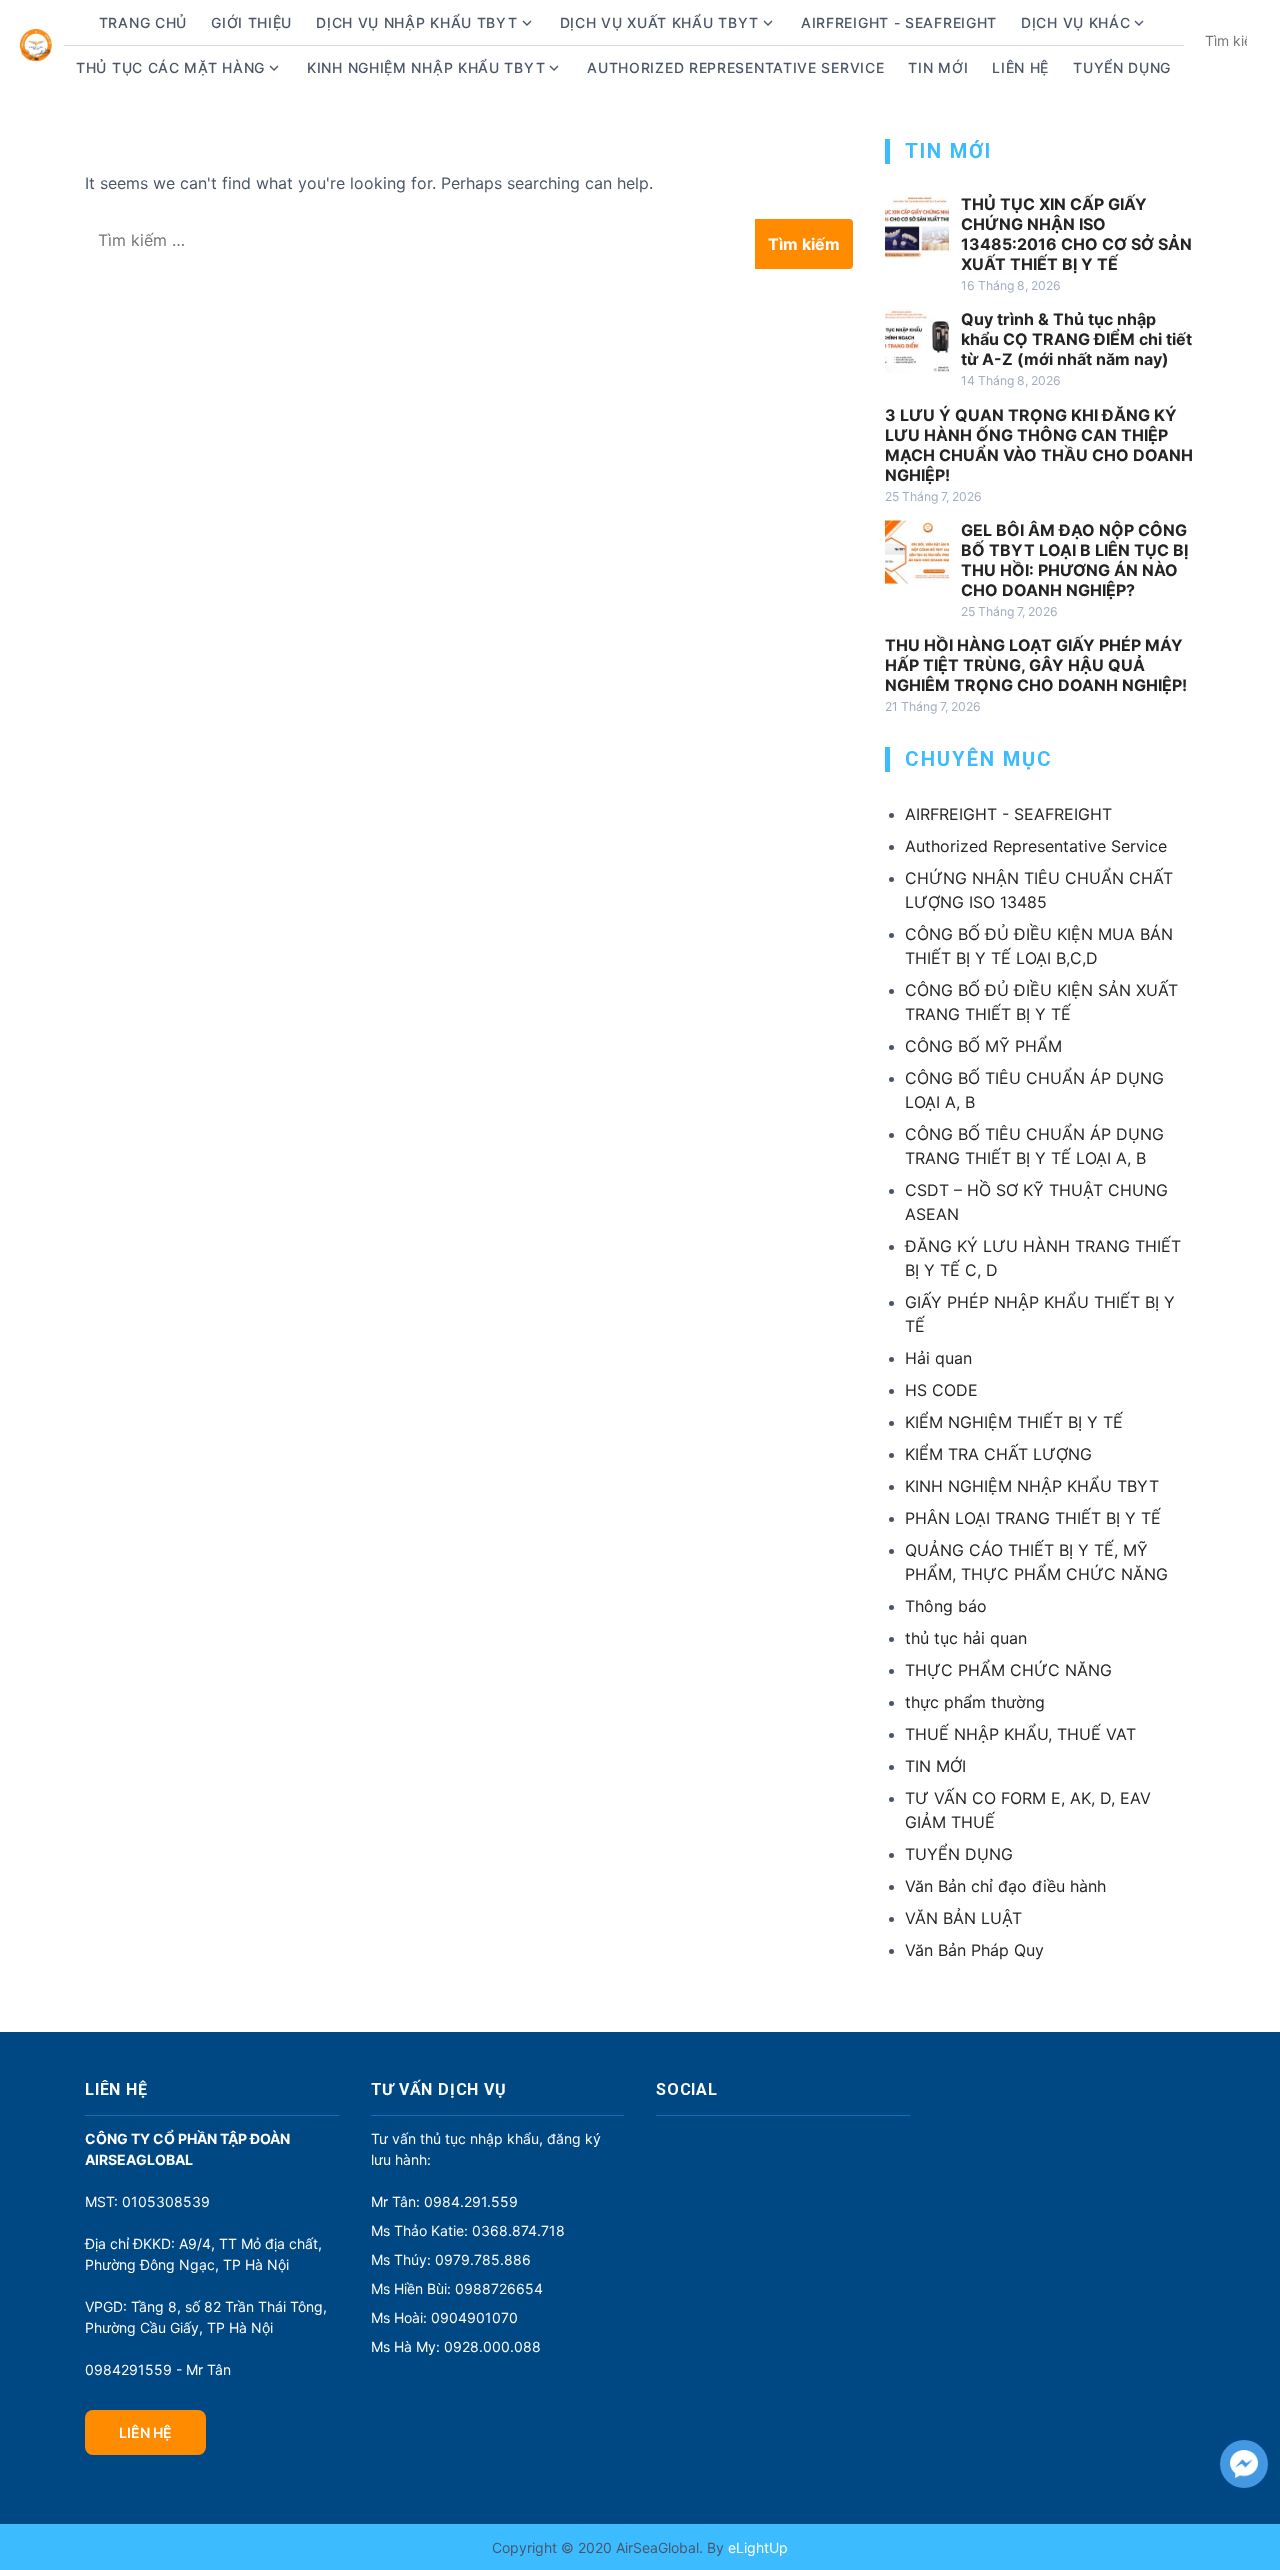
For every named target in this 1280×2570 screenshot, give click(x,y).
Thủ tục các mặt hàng (170, 67)
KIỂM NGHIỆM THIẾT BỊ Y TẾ (1014, 1422)
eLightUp (756, 2547)
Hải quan (938, 1358)
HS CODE (941, 1390)
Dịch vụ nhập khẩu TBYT (416, 22)
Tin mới (938, 67)
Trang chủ (143, 22)
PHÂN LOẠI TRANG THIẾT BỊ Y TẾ (1033, 1518)
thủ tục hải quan (966, 1638)
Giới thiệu (251, 22)
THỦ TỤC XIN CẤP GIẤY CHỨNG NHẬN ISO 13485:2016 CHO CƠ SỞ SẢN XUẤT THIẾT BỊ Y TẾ (1076, 234)
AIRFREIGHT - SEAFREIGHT (899, 22)
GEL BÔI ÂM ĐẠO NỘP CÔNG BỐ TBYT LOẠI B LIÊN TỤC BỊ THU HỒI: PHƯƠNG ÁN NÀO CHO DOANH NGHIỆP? (1074, 560)
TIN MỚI (935, 1766)
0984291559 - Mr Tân (158, 2369)
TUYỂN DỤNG (1122, 67)
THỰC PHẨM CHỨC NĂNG (1008, 1670)
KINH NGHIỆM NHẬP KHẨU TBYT (1032, 1486)
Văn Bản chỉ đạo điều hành (1005, 1886)
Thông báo (946, 1606)
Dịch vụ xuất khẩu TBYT (659, 22)
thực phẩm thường (975, 1702)
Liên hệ (1020, 67)
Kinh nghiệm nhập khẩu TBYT (426, 67)
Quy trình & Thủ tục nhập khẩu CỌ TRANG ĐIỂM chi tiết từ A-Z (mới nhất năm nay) (1076, 339)
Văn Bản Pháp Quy (974, 1950)
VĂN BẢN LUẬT (963, 1918)
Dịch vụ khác (1075, 22)
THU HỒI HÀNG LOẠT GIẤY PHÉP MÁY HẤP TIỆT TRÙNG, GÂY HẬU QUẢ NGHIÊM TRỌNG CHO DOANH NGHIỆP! (1036, 665)
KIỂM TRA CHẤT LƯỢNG (998, 1454)
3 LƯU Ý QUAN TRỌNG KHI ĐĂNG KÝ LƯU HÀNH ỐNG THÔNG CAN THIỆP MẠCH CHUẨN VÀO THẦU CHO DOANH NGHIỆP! (1039, 445)
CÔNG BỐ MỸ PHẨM (983, 1046)
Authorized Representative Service (735, 67)
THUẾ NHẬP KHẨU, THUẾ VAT (1020, 1734)
